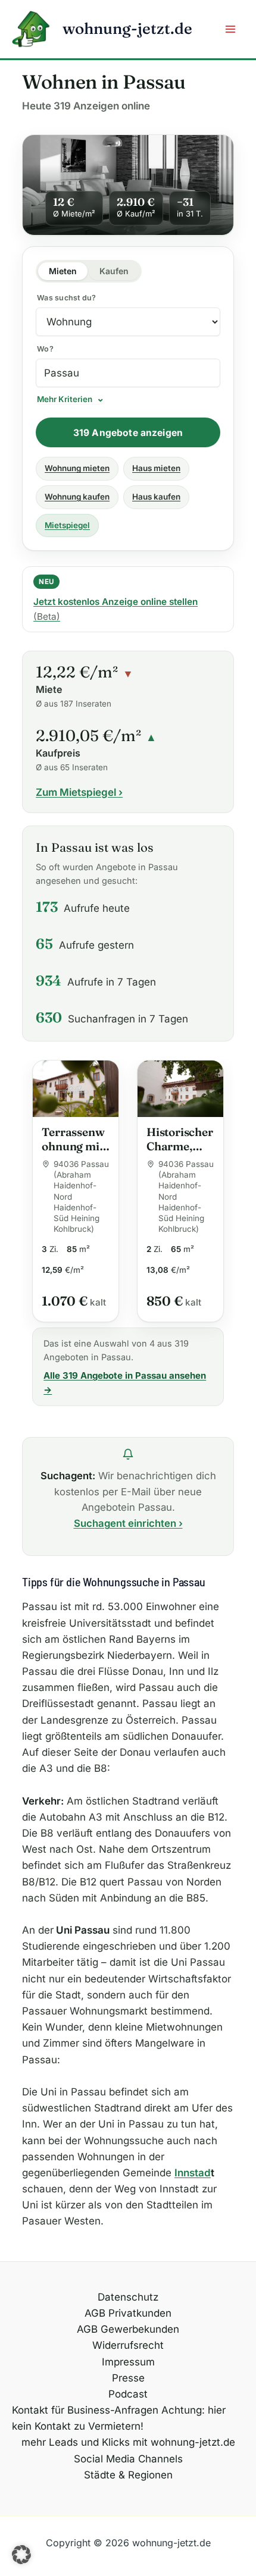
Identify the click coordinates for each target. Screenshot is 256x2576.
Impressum (128, 2362)
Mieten (63, 271)
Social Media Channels (128, 2459)
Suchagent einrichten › (128, 1523)
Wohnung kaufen (77, 497)
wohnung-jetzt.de (127, 29)
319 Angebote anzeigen (128, 433)
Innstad (193, 2173)
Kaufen (114, 271)
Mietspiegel (67, 525)
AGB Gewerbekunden (128, 2329)
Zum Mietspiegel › (79, 792)
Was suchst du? (67, 298)
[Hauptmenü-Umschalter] (231, 29)
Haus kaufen (156, 497)
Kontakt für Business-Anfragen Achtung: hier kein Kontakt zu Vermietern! (119, 2418)
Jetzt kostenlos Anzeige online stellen (115, 609)
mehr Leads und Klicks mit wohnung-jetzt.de (128, 2442)
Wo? (45, 349)
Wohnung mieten (77, 468)
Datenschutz (128, 2297)
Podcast (128, 2394)
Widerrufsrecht (128, 2345)
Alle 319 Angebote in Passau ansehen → (125, 1383)
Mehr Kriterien (65, 400)
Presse (128, 2378)
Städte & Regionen (128, 2475)
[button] (21, 2555)
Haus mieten (156, 468)
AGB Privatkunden (128, 2313)
